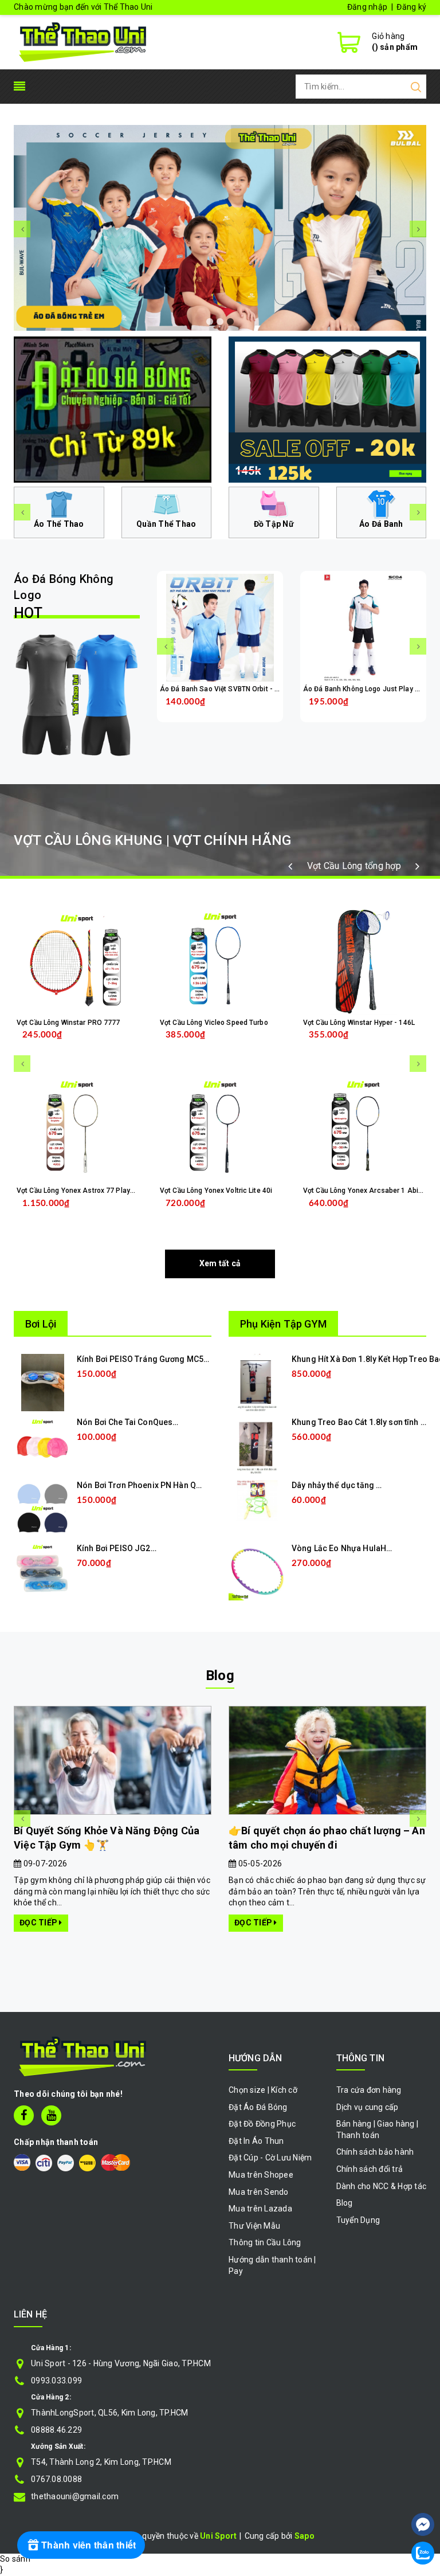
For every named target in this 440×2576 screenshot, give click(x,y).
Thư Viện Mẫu (254, 2226)
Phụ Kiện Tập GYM (283, 1324)
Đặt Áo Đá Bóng (258, 2107)
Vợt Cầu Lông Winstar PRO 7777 (68, 1023)
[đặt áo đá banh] (113, 409)
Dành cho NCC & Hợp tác (382, 2186)
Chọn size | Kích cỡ (263, 2090)
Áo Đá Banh (381, 524)
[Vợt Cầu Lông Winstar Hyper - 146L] (363, 961)
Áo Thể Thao (59, 524)
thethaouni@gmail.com (75, 2496)
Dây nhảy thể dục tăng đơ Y (342, 1485)
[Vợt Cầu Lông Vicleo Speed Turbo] (220, 961)
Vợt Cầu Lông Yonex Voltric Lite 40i (216, 1191)
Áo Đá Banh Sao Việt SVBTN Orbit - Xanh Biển (233, 689)
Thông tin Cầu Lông (265, 2242)
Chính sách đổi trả (370, 2169)
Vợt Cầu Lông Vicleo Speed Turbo (214, 1023)
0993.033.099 (56, 2381)
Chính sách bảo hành (375, 2152)
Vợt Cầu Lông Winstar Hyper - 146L (359, 1023)
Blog (220, 1675)
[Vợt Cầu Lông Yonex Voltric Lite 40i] (220, 1129)
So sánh (15, 2559)
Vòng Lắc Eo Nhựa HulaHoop (347, 1548)
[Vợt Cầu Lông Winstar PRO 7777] (77, 961)
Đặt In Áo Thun (256, 2141)
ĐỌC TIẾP (39, 1923)
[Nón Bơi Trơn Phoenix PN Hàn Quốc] (42, 1508)
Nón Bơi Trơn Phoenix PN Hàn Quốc (143, 1485)
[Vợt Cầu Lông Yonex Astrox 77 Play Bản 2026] (77, 1129)
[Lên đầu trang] (423, 2490)
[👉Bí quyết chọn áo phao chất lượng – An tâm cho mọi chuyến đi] (327, 1761)
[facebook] (24, 2115)
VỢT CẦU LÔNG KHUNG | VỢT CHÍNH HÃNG (152, 840)
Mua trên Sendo (259, 2192)
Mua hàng (101, 1212)
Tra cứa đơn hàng (369, 2090)
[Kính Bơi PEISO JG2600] (42, 1571)
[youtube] (51, 2115)
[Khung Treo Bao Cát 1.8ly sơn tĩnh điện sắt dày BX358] (257, 1445)
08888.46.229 (56, 2430)
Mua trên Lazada (260, 2209)
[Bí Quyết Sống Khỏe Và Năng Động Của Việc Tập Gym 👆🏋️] (113, 1761)
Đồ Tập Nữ (274, 524)
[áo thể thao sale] (327, 409)
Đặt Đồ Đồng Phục (262, 2124)
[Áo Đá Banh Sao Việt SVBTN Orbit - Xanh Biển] (220, 628)
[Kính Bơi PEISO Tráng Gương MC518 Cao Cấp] (43, 1382)
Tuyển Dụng (358, 2220)
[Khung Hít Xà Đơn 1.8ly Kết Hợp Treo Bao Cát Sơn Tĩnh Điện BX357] (258, 1382)
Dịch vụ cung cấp (368, 2107)
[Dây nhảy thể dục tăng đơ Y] (257, 1500)
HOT (64, 597)
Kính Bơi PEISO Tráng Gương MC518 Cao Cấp (162, 1359)
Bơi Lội (41, 1324)
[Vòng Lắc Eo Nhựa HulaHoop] (257, 1571)
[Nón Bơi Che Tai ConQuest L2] (42, 1445)
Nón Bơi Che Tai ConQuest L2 (131, 1422)
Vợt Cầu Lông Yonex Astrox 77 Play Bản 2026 (89, 1191)
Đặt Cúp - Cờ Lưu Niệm (270, 2158)
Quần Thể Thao (166, 524)
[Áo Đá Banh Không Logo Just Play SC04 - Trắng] (363, 628)
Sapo (305, 2536)
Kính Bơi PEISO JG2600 (121, 1548)
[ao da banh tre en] (220, 228)
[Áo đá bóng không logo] (77, 695)
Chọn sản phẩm (250, 710)
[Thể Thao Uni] (83, 41)
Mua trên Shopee (261, 2175)
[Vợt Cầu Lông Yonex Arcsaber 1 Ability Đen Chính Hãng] (363, 1129)
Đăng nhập (367, 7)
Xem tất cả (220, 1263)
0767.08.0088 (56, 2479)
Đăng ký (411, 7)
